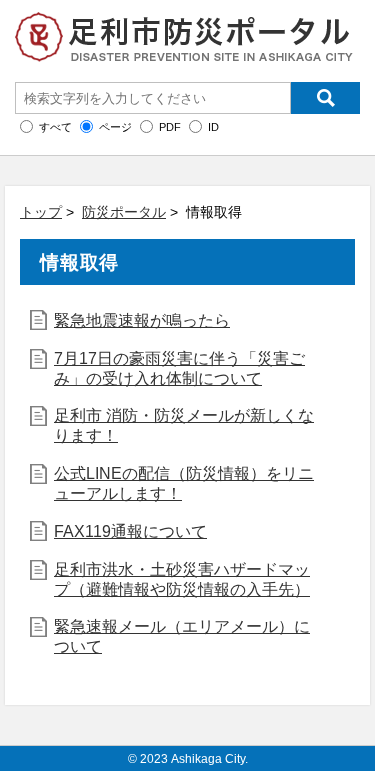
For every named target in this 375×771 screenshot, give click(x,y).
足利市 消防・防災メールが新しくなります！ (184, 425)
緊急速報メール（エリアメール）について (182, 636)
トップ (41, 212)
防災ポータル (124, 212)
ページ (115, 127)
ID (213, 127)
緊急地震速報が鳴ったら (142, 320)
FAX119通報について (130, 531)
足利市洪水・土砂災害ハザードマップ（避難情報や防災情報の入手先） (182, 579)
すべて (55, 127)
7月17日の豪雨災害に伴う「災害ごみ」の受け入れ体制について (179, 368)
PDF (170, 127)
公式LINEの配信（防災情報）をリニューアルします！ (184, 483)
